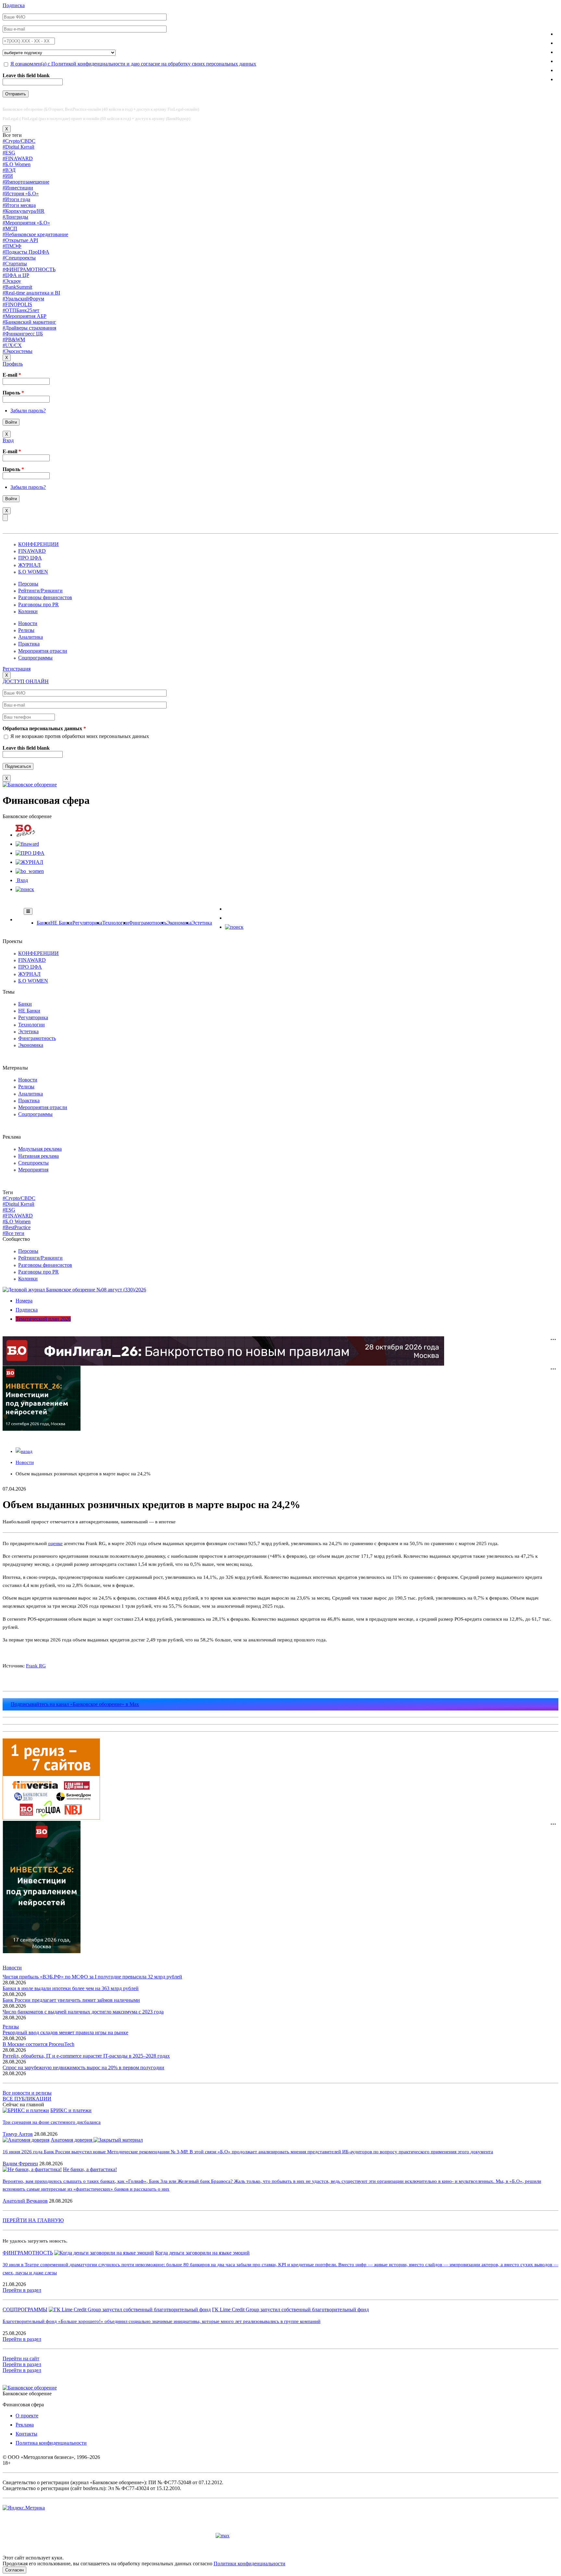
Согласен (14, 2570)
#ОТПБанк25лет (21, 310)
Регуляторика (87, 923)
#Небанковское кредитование (35, 234)
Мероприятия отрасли (43, 651)
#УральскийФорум (23, 299)
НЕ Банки (61, 923)
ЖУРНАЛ (29, 565)
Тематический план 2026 (43, 1319)
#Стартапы (15, 264)
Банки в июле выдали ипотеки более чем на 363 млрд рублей (71, 1988)
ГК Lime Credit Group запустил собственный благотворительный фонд (290, 2310)
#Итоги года (16, 199)
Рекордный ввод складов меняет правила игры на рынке (65, 2032)
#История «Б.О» (21, 194)
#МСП (10, 229)
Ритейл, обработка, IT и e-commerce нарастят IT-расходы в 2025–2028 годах (86, 2056)
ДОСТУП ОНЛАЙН (26, 681)
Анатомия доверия (72, 2140)
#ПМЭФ (12, 246)
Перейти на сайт (21, 2358)
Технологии (116, 923)
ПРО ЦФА (30, 558)
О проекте (27, 2416)
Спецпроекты (33, 1163)
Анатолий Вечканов (25, 2201)
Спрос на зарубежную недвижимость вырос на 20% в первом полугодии (83, 2068)
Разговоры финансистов (45, 597)
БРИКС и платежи (71, 2110)
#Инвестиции (18, 188)
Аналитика (31, 637)
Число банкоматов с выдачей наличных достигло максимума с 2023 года (83, 2012)
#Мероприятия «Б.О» (26, 223)
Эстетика (202, 923)
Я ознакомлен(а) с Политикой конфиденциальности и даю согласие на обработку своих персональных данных (133, 64)
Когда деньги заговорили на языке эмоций (202, 2253)
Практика (29, 644)
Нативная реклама (38, 1156)
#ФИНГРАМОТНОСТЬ (29, 269)
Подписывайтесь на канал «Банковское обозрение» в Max (75, 1704)
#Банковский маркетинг (29, 322)
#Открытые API (20, 240)
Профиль (13, 364)
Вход (8, 440)
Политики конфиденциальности (249, 2564)
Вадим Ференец (20, 2164)
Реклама (25, 2425)
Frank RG (36, 1666)
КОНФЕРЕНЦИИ (38, 544)
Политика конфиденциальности (51, 2443)
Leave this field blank (26, 75)
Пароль (13, 393)
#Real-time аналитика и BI (31, 293)
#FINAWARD (18, 158)
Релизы (26, 630)
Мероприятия (33, 1170)
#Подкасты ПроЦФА (26, 252)
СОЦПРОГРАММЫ (25, 2310)
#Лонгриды (15, 217)
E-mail (12, 375)
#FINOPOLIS (17, 304)
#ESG (9, 153)
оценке (55, 1543)
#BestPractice (17, 1227)
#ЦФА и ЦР (16, 275)
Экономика (179, 923)
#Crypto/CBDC (19, 141)
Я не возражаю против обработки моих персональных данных (80, 736)
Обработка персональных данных (44, 728)
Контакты (26, 2434)
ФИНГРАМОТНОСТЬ (28, 2253)
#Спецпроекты (19, 258)
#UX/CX (12, 345)
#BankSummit (17, 287)
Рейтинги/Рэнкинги (40, 591)
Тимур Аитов (18, 2134)
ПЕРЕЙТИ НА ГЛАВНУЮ (33, 2220)
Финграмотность (148, 923)
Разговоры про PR (38, 605)
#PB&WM (14, 339)
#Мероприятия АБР (25, 316)
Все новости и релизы (27, 2093)
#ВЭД (9, 170)
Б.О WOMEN (33, 572)
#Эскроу (12, 281)
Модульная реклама (40, 1149)
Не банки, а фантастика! (90, 2169)
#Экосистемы (18, 351)
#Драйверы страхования (29, 328)
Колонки (28, 611)
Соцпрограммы (35, 658)
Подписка (14, 5)
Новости (28, 623)
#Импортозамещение (26, 182)
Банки (44, 923)
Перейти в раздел (22, 2290)
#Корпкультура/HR (24, 211)
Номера (24, 1301)
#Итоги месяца (19, 205)
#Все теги (13, 1233)
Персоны (28, 584)
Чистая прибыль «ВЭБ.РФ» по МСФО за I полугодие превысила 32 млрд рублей (92, 1977)
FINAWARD (32, 551)
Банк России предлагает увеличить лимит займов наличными (71, 2000)
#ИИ (8, 176)
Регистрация (17, 669)
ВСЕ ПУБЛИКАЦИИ (27, 2099)
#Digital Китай (19, 147)
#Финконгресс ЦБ (23, 334)
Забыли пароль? (28, 411)
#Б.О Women (17, 164)
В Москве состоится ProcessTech (38, 2044)
